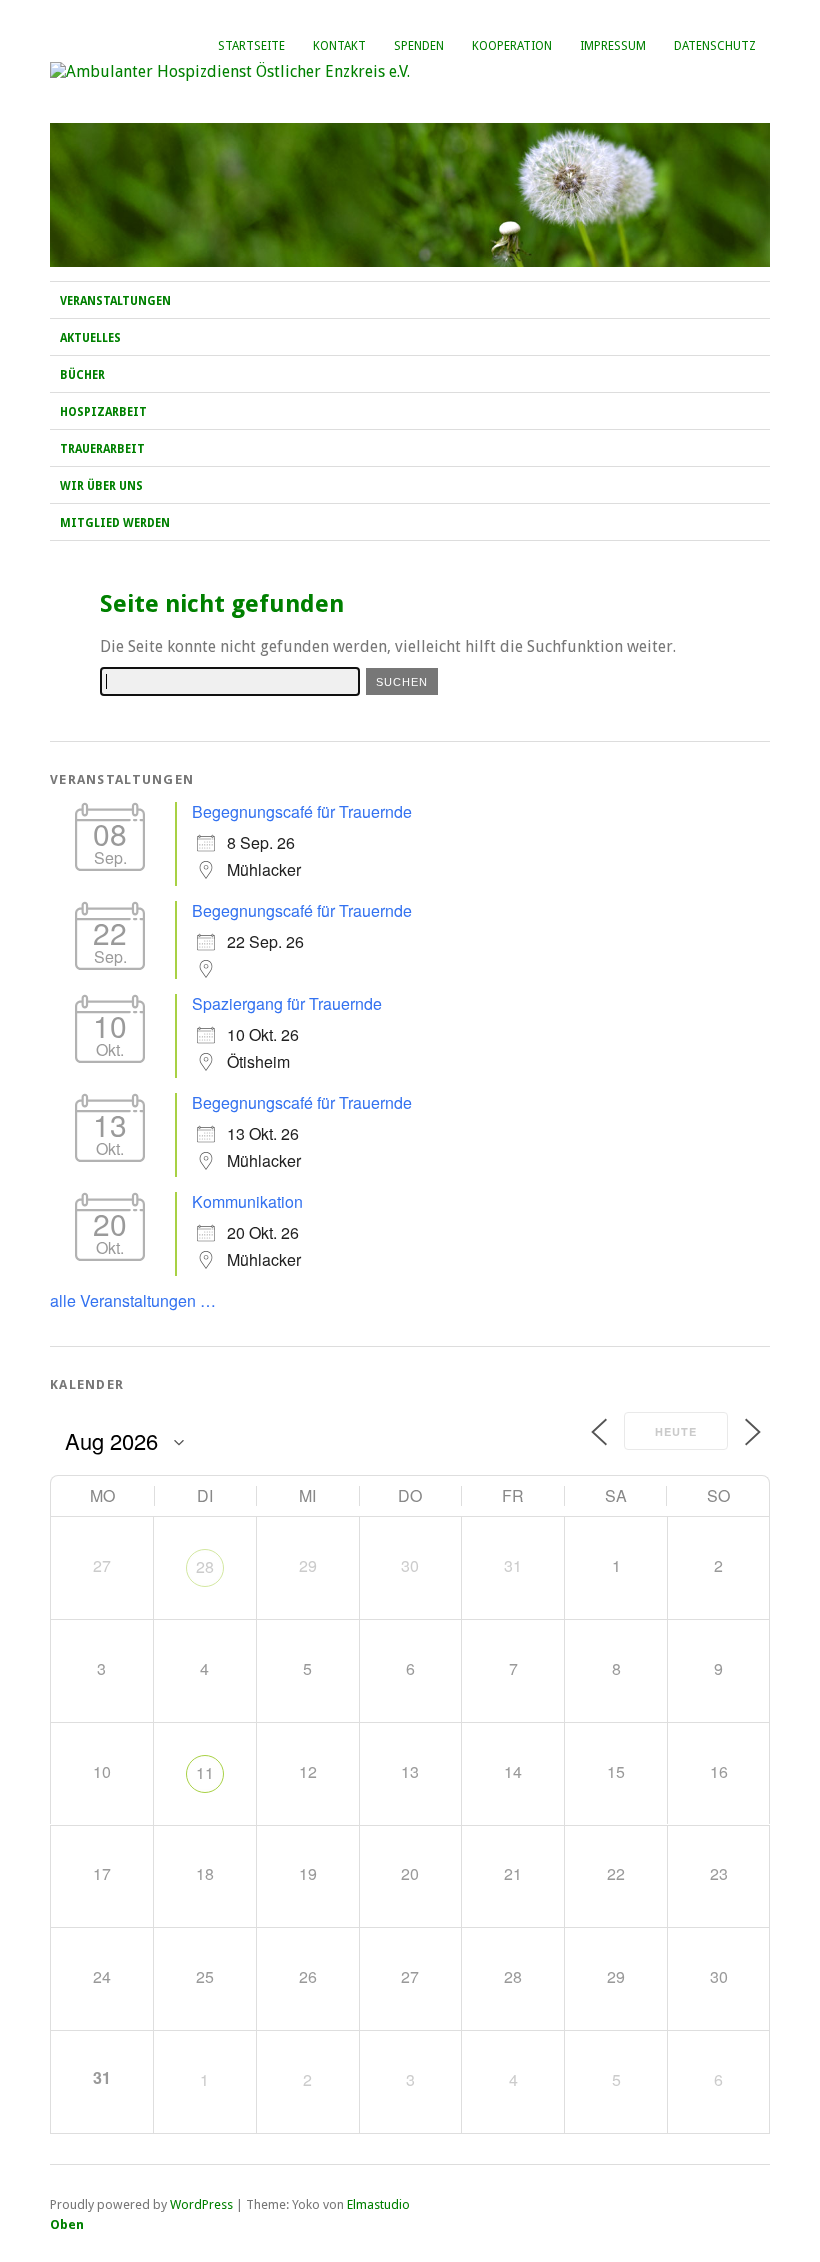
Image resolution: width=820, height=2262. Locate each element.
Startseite (251, 46)
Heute (676, 1431)
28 (205, 1566)
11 (205, 1772)
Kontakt (339, 46)
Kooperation (512, 46)
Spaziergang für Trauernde (287, 1003)
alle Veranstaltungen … (133, 1300)
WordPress (201, 2204)
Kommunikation (247, 1201)
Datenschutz (715, 46)
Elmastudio (378, 2204)
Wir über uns (101, 486)
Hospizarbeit (103, 412)
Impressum (613, 46)
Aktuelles (90, 338)
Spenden (419, 46)
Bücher (82, 375)
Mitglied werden (115, 523)
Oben (67, 2224)
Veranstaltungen (115, 301)
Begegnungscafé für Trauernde (302, 811)
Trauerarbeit (102, 449)
